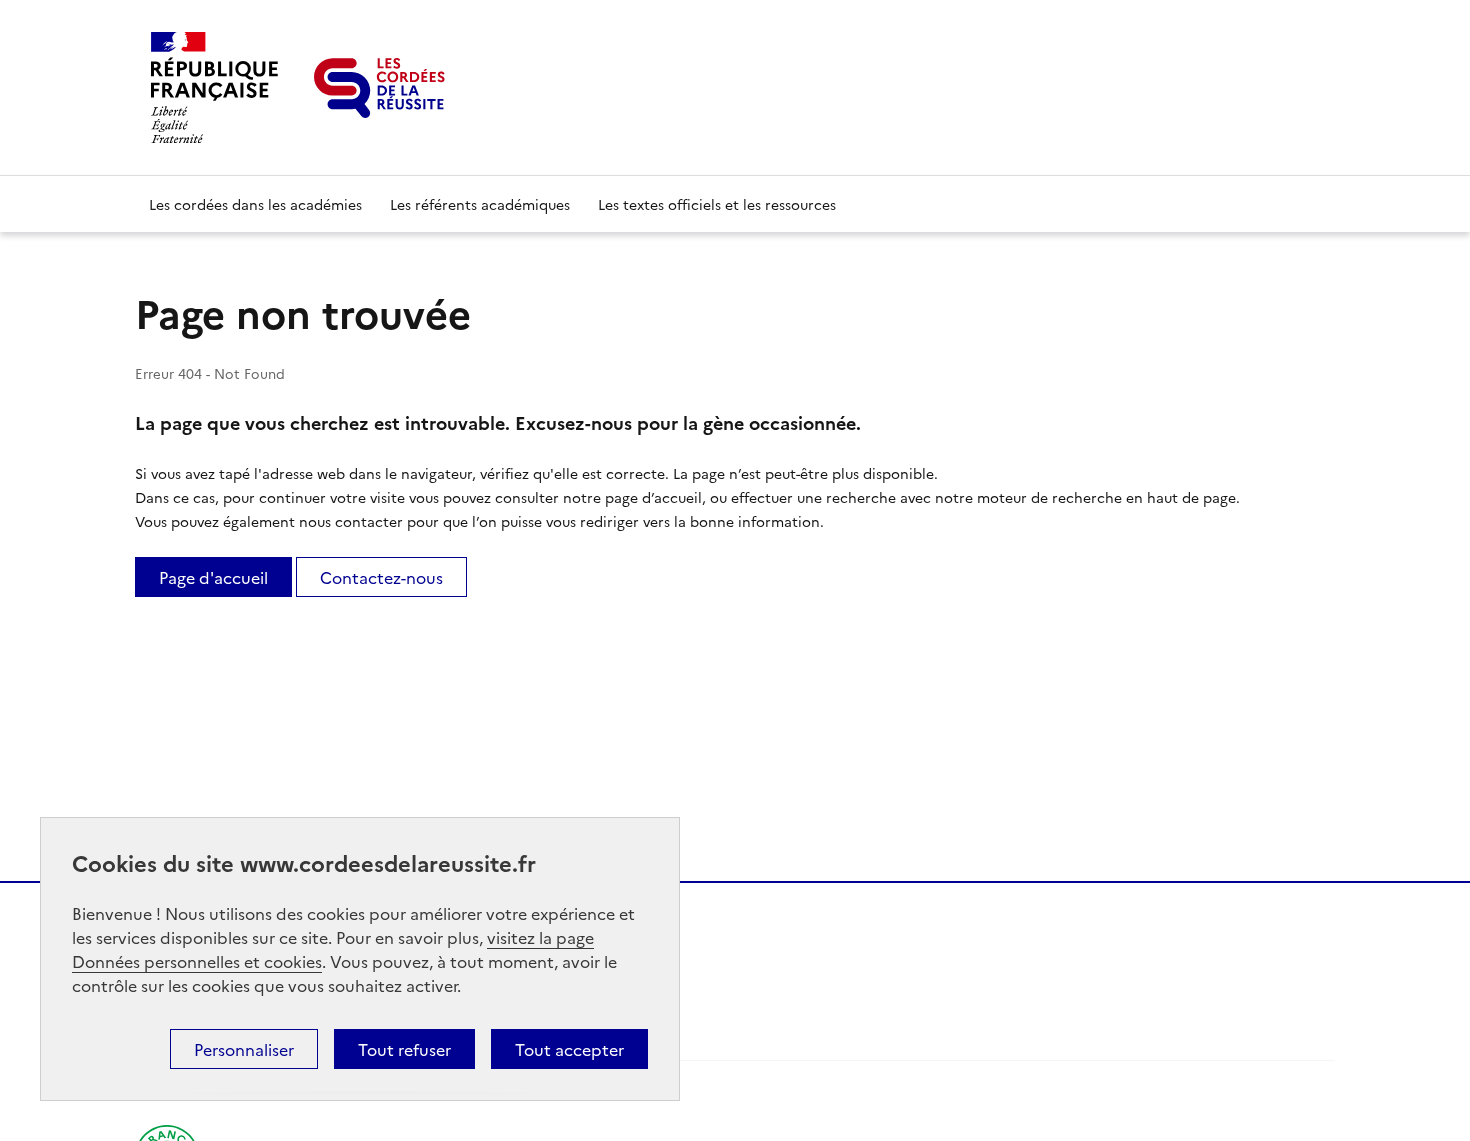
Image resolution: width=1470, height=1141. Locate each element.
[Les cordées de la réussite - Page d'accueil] (379, 88)
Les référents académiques (480, 204)
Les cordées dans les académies (255, 204)
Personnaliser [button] (244, 1049)
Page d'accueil (213, 577)
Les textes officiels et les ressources (717, 204)
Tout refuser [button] (404, 1049)
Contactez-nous (381, 577)
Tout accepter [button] (569, 1049)
